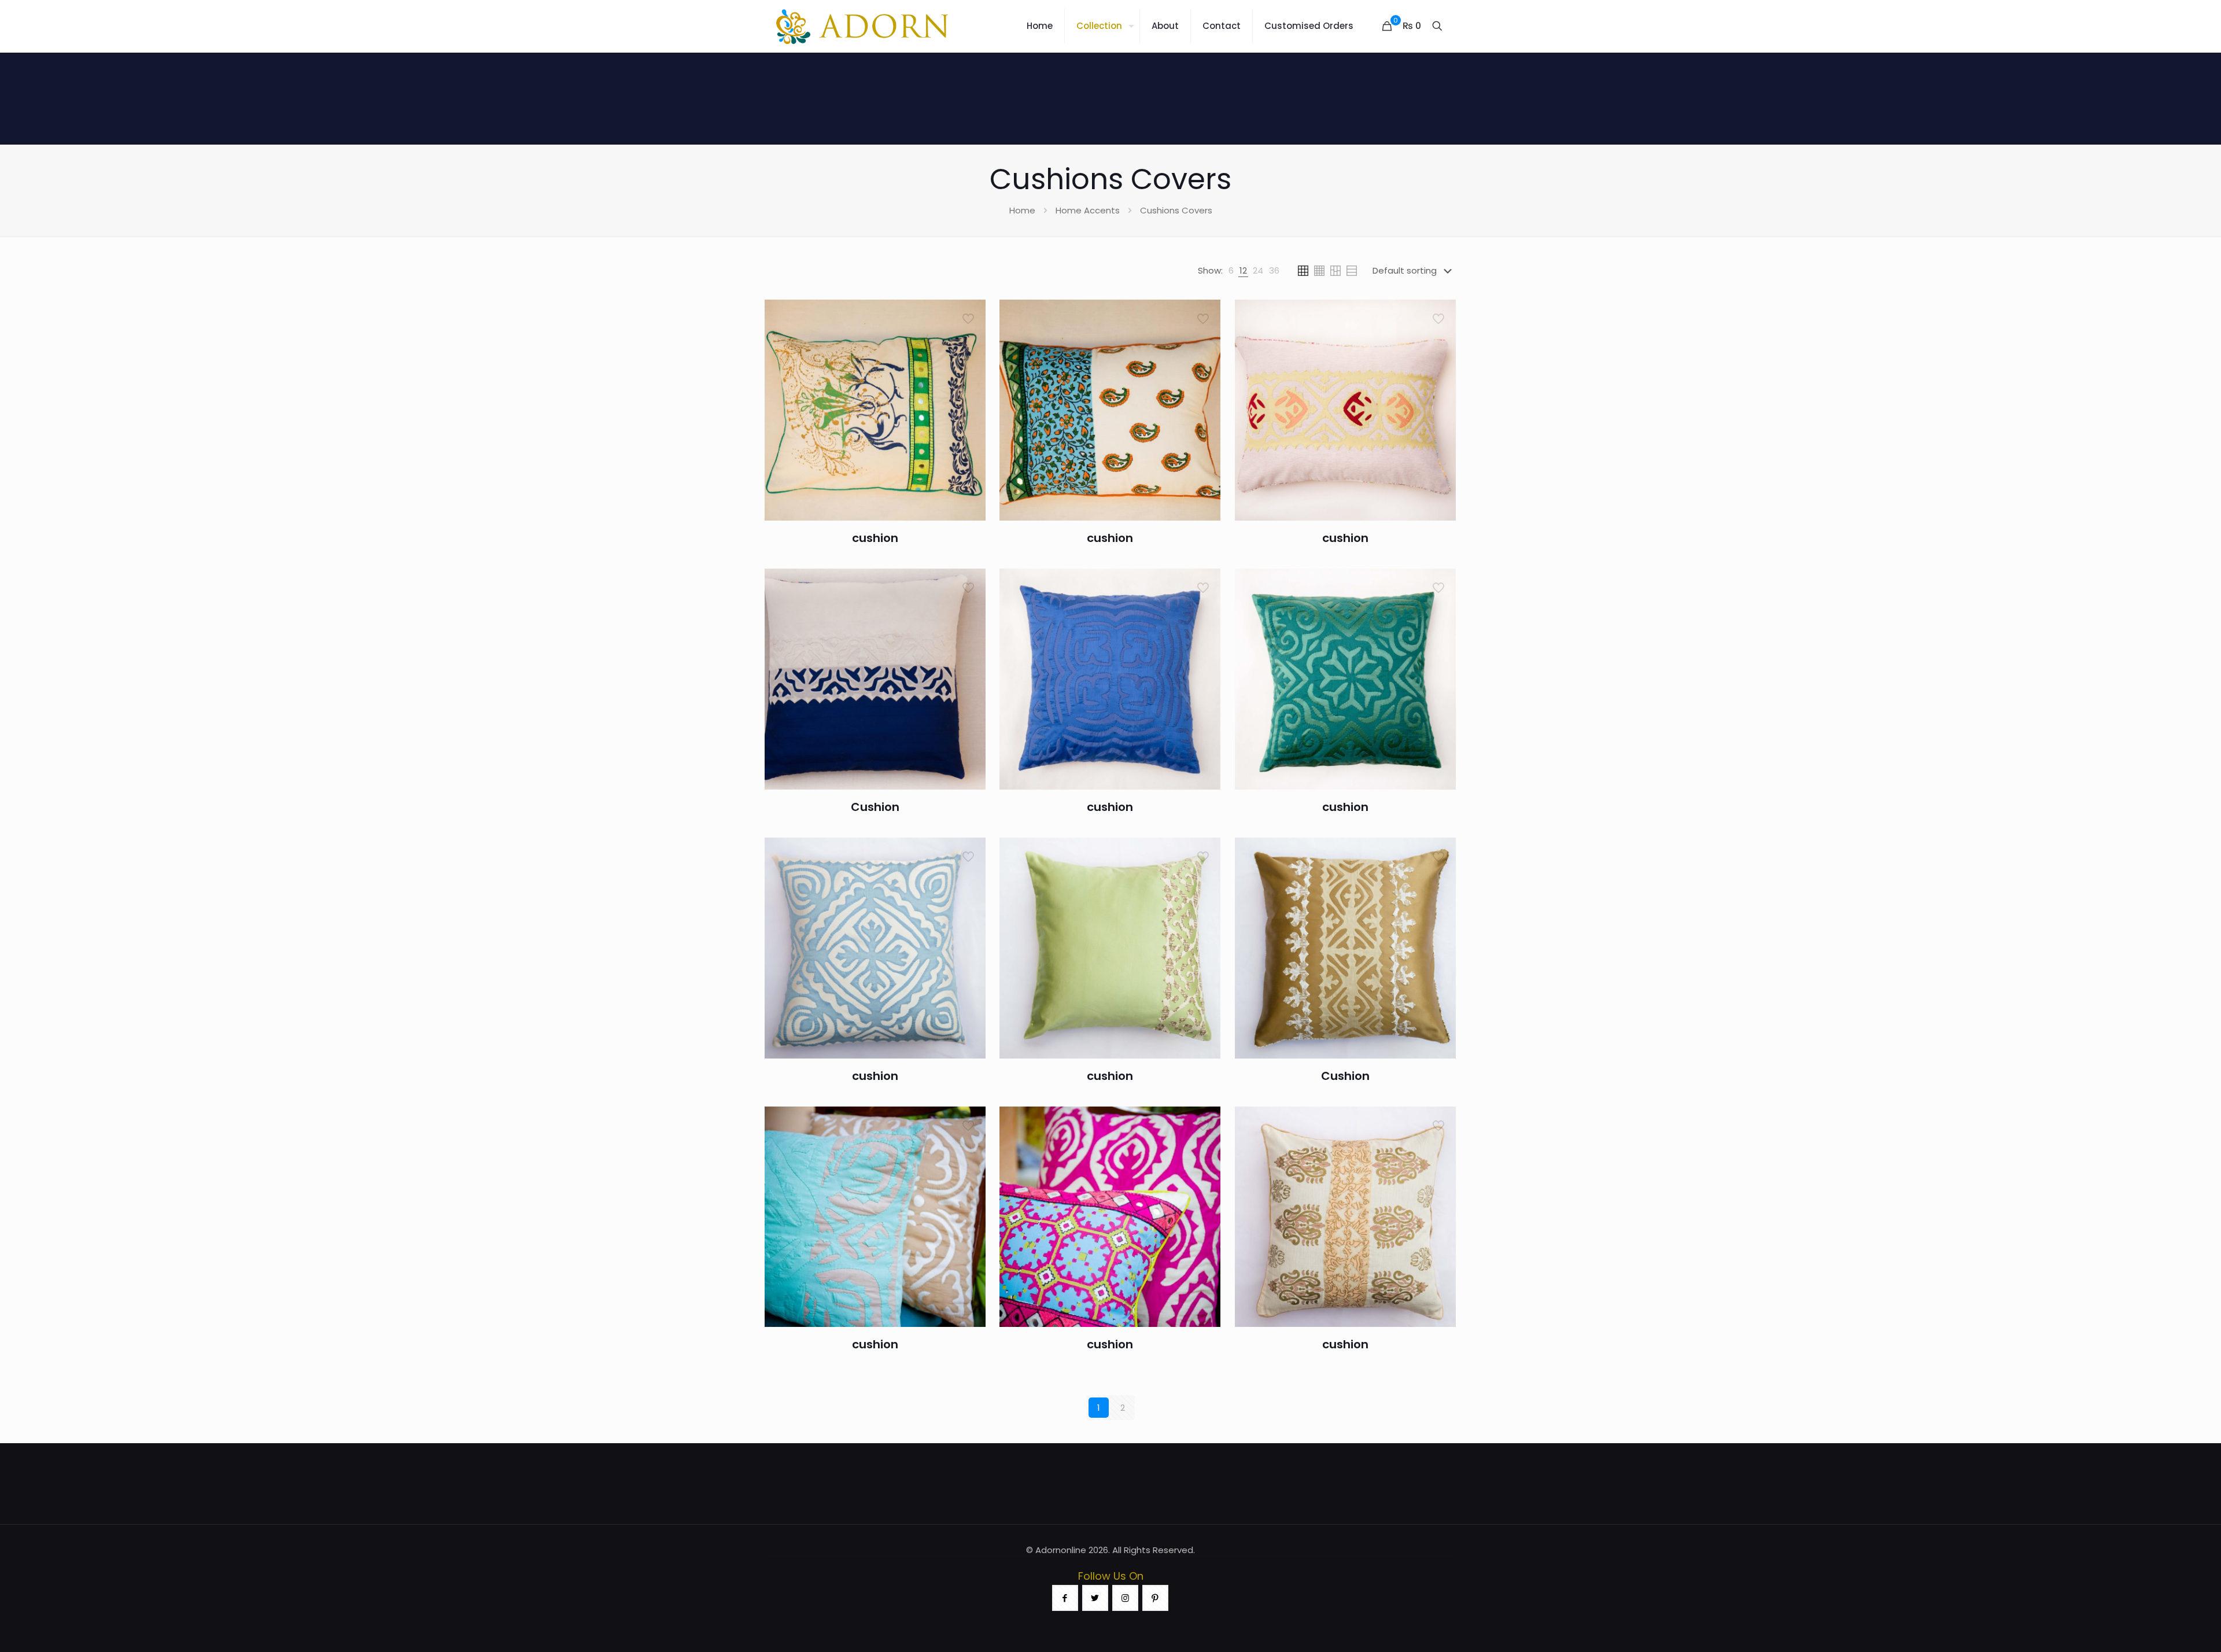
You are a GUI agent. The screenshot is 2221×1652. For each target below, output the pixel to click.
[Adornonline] (862, 26)
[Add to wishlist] (969, 366)
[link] (1231, 271)
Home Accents (1088, 210)
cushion (875, 538)
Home (1022, 210)
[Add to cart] (969, 316)
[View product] (969, 341)
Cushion (875, 807)
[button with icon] (1065, 1598)
